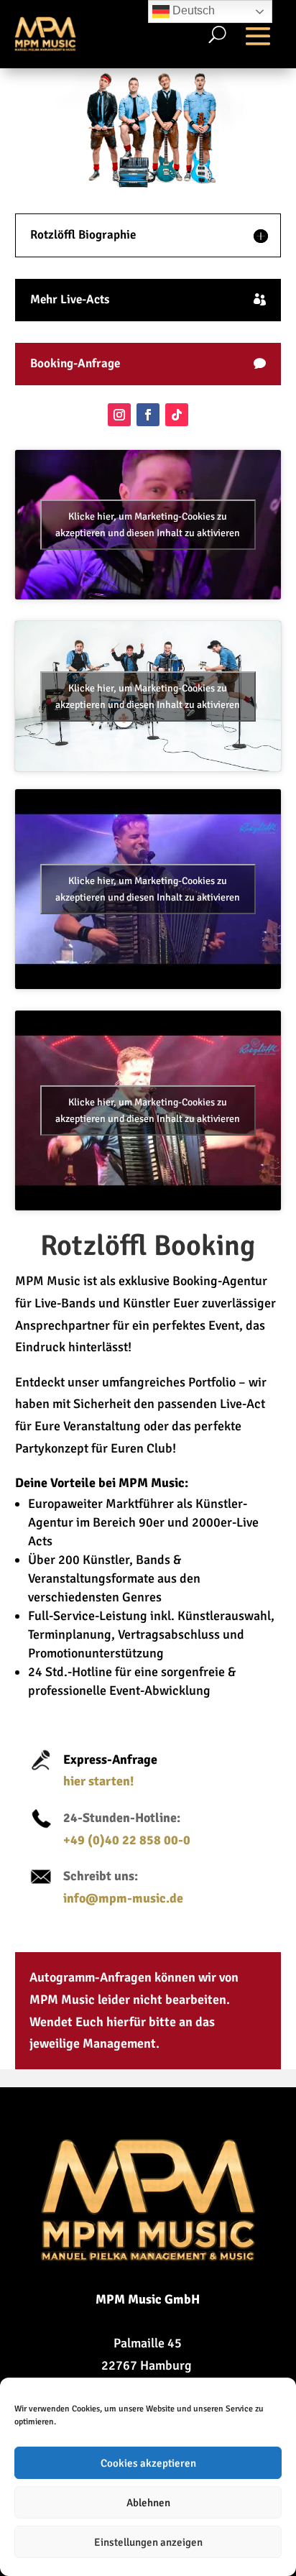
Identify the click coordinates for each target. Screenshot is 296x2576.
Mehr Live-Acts (70, 299)
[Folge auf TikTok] (177, 415)
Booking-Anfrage (75, 363)
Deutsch (192, 10)
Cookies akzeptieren (148, 2463)
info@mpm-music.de (123, 1898)
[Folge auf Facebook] (148, 415)
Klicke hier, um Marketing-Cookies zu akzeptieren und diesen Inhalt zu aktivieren (148, 525)
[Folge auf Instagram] (119, 415)
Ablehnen (148, 2503)
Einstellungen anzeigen (148, 2542)
